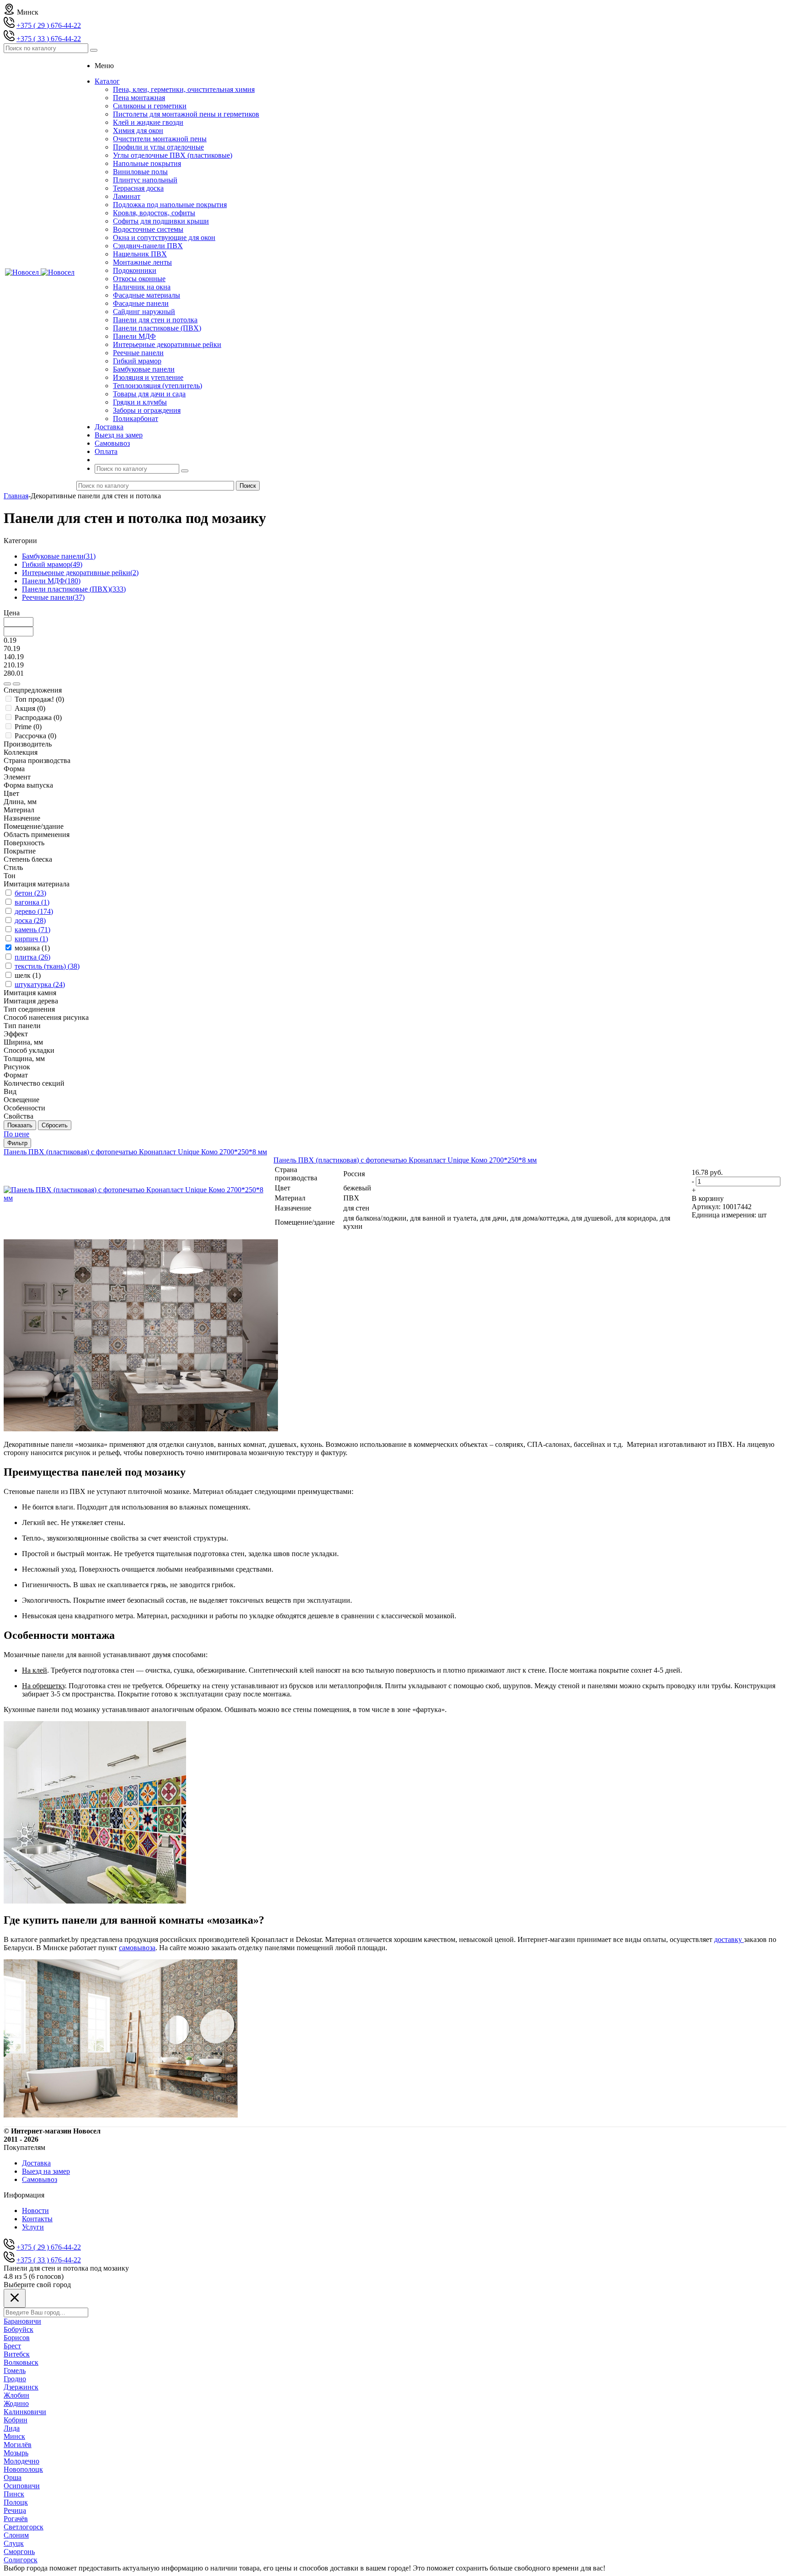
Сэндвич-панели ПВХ (148, 246)
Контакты (37, 2219)
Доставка (36, 2163)
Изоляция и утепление (148, 377)
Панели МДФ (134, 336)
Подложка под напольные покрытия (170, 205)
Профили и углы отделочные (158, 147)
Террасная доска (138, 188)
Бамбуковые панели (144, 369)
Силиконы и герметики (150, 106)
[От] (7, 684)
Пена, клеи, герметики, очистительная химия (184, 89)
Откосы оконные (139, 279)
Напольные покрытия (147, 163)
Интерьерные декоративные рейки (167, 344)
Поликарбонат (136, 419)
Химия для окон (138, 131)
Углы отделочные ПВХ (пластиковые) (173, 155)
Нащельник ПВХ (140, 254)
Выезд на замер (46, 2171)
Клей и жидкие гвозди (148, 122)
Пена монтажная (139, 98)
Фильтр (17, 1143)
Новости (35, 2211)
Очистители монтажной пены (160, 139)
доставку (728, 1939)
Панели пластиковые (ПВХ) (157, 328)
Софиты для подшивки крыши (161, 221)
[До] (16, 684)
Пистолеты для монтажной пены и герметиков (186, 114)
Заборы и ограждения (147, 410)
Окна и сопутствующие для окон (164, 237)
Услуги (33, 2227)
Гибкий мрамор (137, 361)
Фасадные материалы (147, 295)
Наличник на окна (142, 287)
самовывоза (137, 1948)
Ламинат (127, 196)
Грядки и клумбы (140, 402)
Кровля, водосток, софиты (154, 213)
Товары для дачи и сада (149, 394)
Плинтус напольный (145, 180)
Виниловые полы (140, 172)
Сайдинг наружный (144, 312)
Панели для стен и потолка (155, 320)
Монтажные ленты (142, 262)
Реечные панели (138, 353)
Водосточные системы (148, 229)
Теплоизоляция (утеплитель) (157, 386)
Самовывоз (40, 2179)
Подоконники (135, 270)
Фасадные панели (141, 303)
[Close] (15, 2298)
